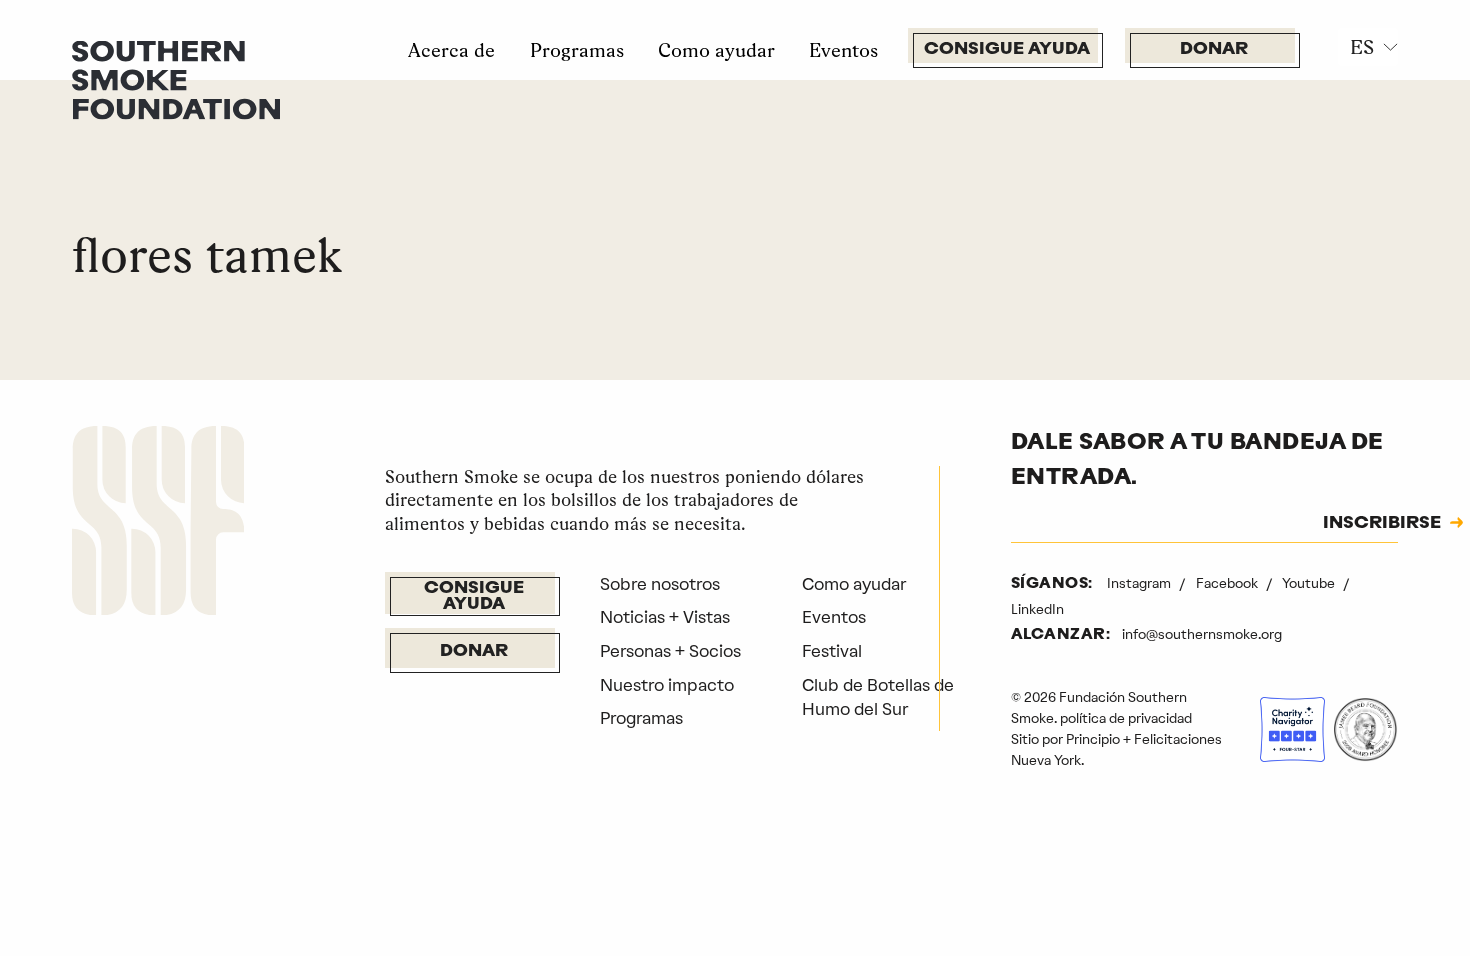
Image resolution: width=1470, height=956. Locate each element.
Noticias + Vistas (665, 617)
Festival (832, 651)
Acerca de (451, 50)
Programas (577, 50)
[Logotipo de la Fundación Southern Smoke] (158, 524)
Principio (1093, 739)
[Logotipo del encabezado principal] (176, 78)
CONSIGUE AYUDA (1007, 49)
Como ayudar (716, 50)
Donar (1214, 49)
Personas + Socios (670, 651)
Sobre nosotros (660, 584)
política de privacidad (1126, 718)
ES (1362, 47)
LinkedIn (1037, 609)
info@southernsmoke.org (1202, 634)
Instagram (1140, 583)
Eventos (843, 50)
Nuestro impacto (667, 685)
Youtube (1310, 583)
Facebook (1228, 583)
